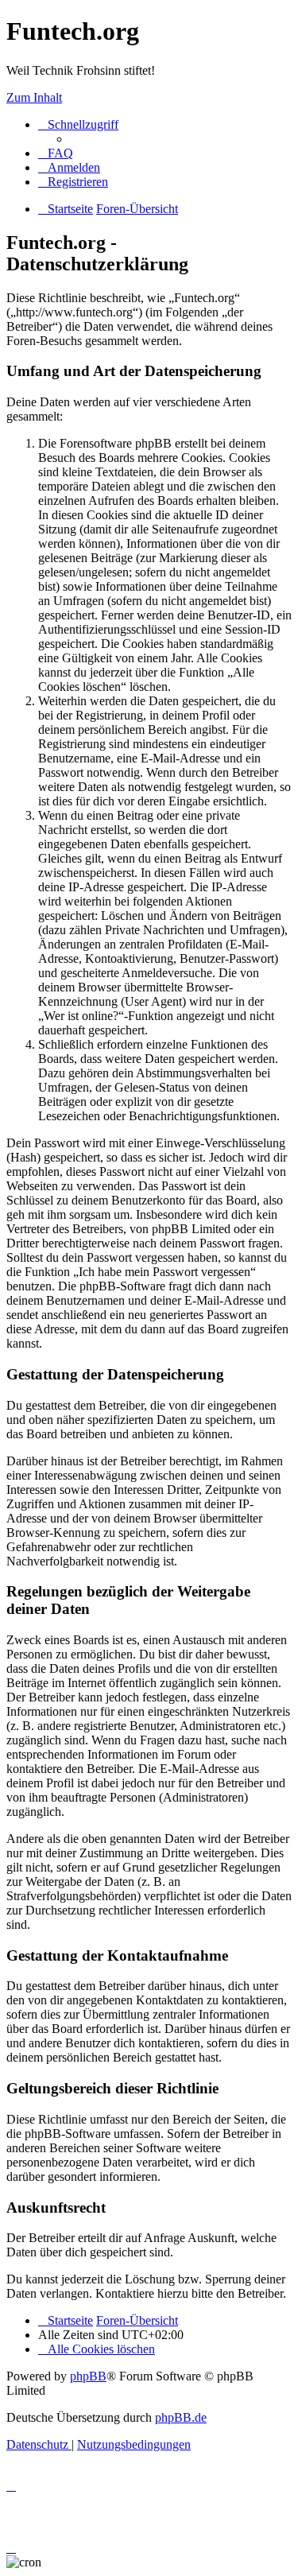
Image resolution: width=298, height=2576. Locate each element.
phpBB (88, 2376)
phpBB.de (181, 2417)
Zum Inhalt (34, 97)
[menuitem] (56, 153)
